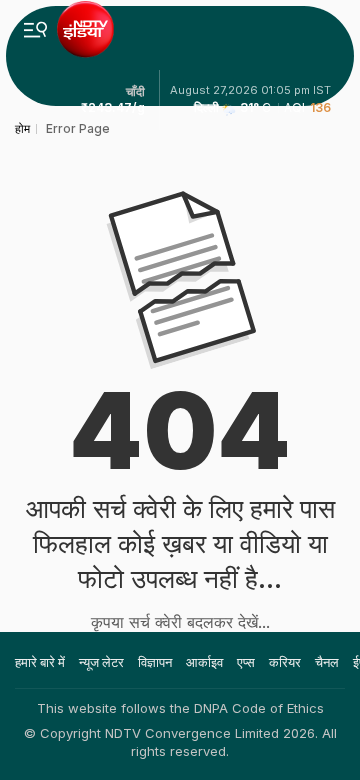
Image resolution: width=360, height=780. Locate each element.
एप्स (246, 662)
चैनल (327, 662)
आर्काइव (204, 662)
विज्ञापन (155, 662)
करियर (285, 662)
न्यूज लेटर (101, 662)
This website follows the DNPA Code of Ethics (180, 708)
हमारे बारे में (40, 662)
